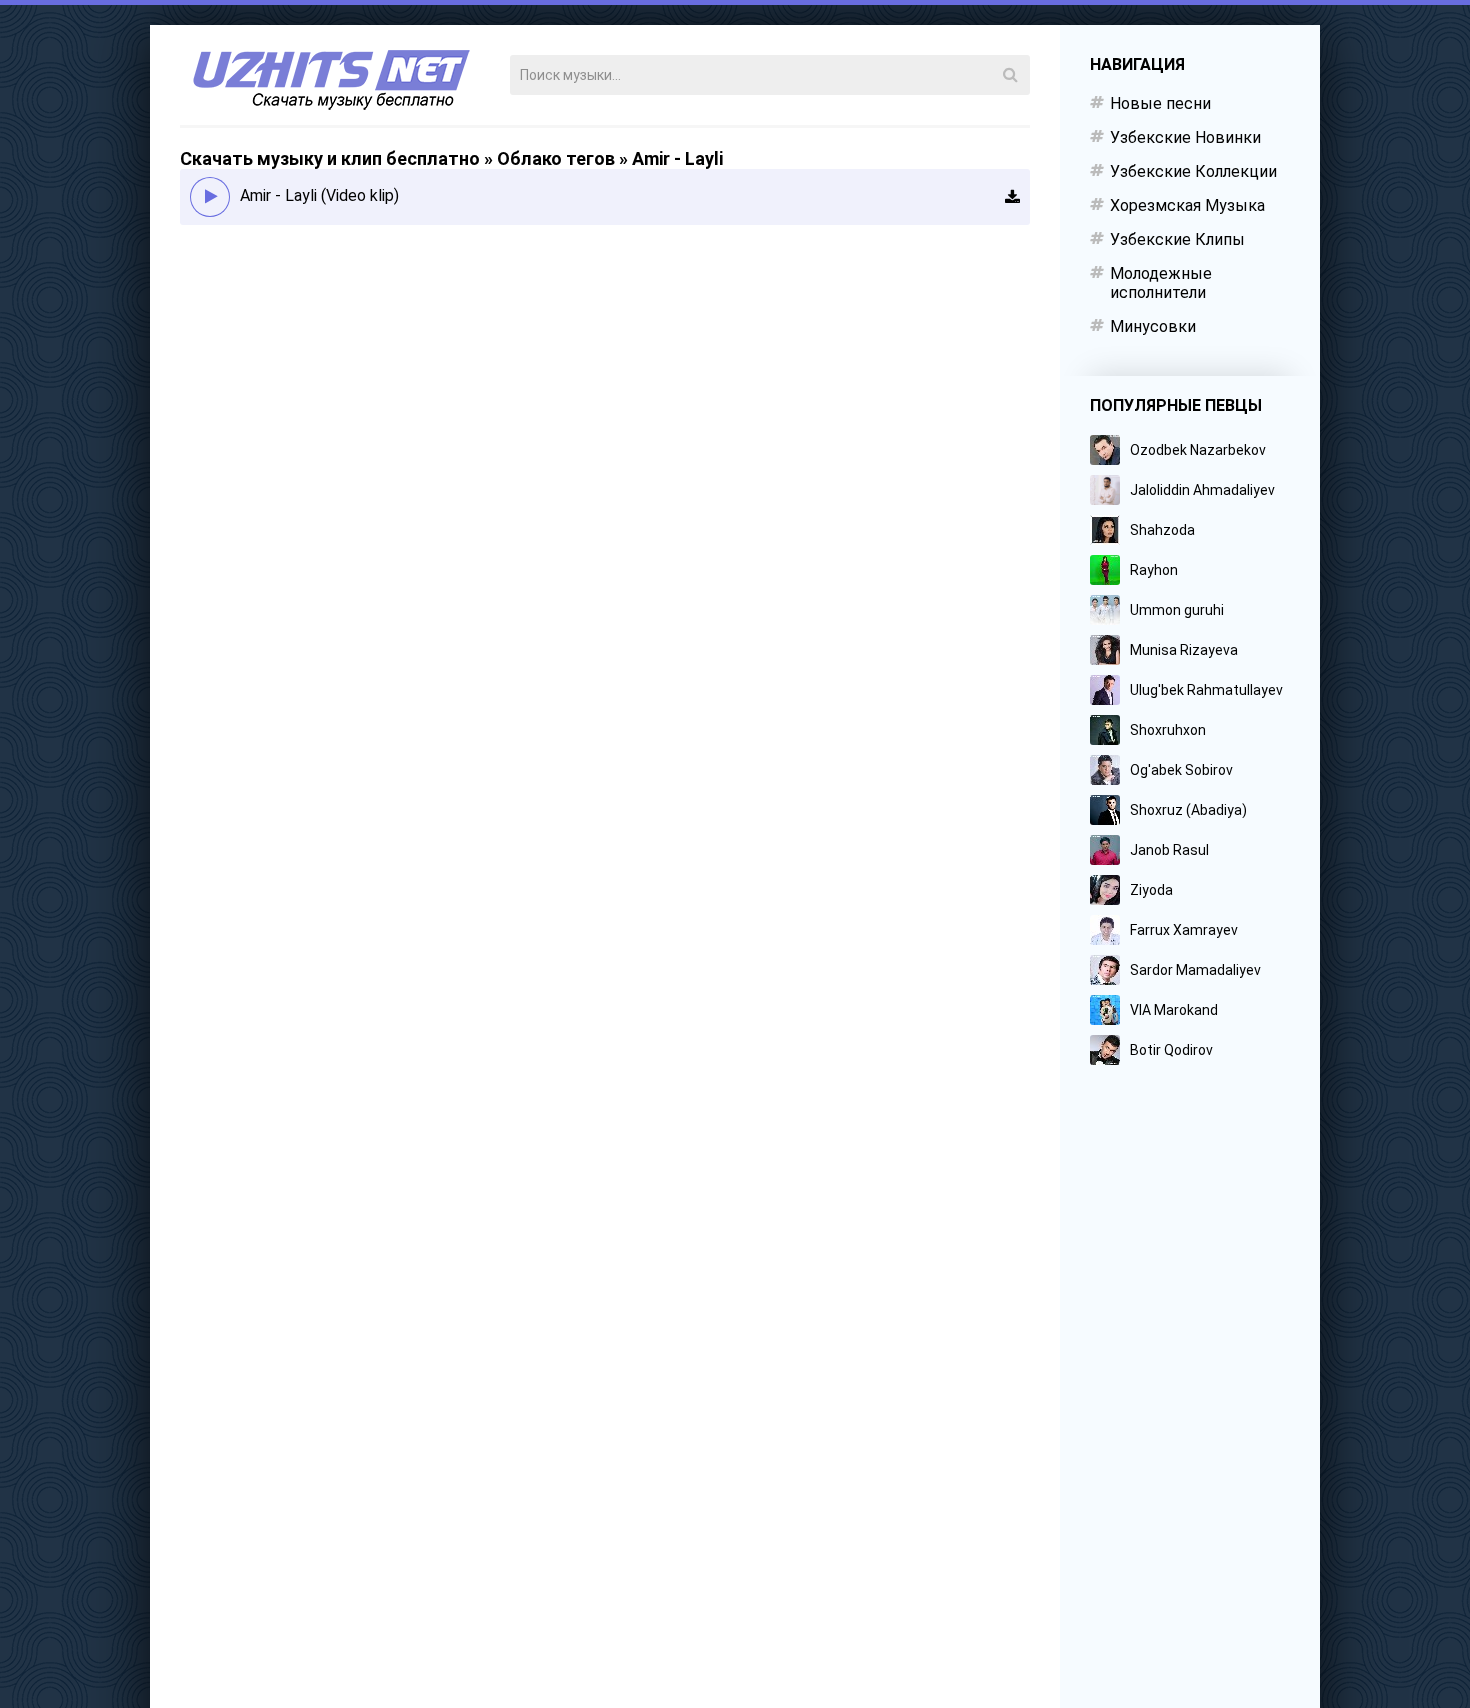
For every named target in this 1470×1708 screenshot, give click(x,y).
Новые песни (1160, 103)
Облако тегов (556, 158)
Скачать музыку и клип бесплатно (330, 158)
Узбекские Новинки (1185, 137)
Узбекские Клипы (1177, 239)
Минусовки (1153, 326)
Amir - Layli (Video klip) (319, 195)
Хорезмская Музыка (1187, 205)
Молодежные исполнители (1161, 283)
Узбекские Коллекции (1193, 171)
